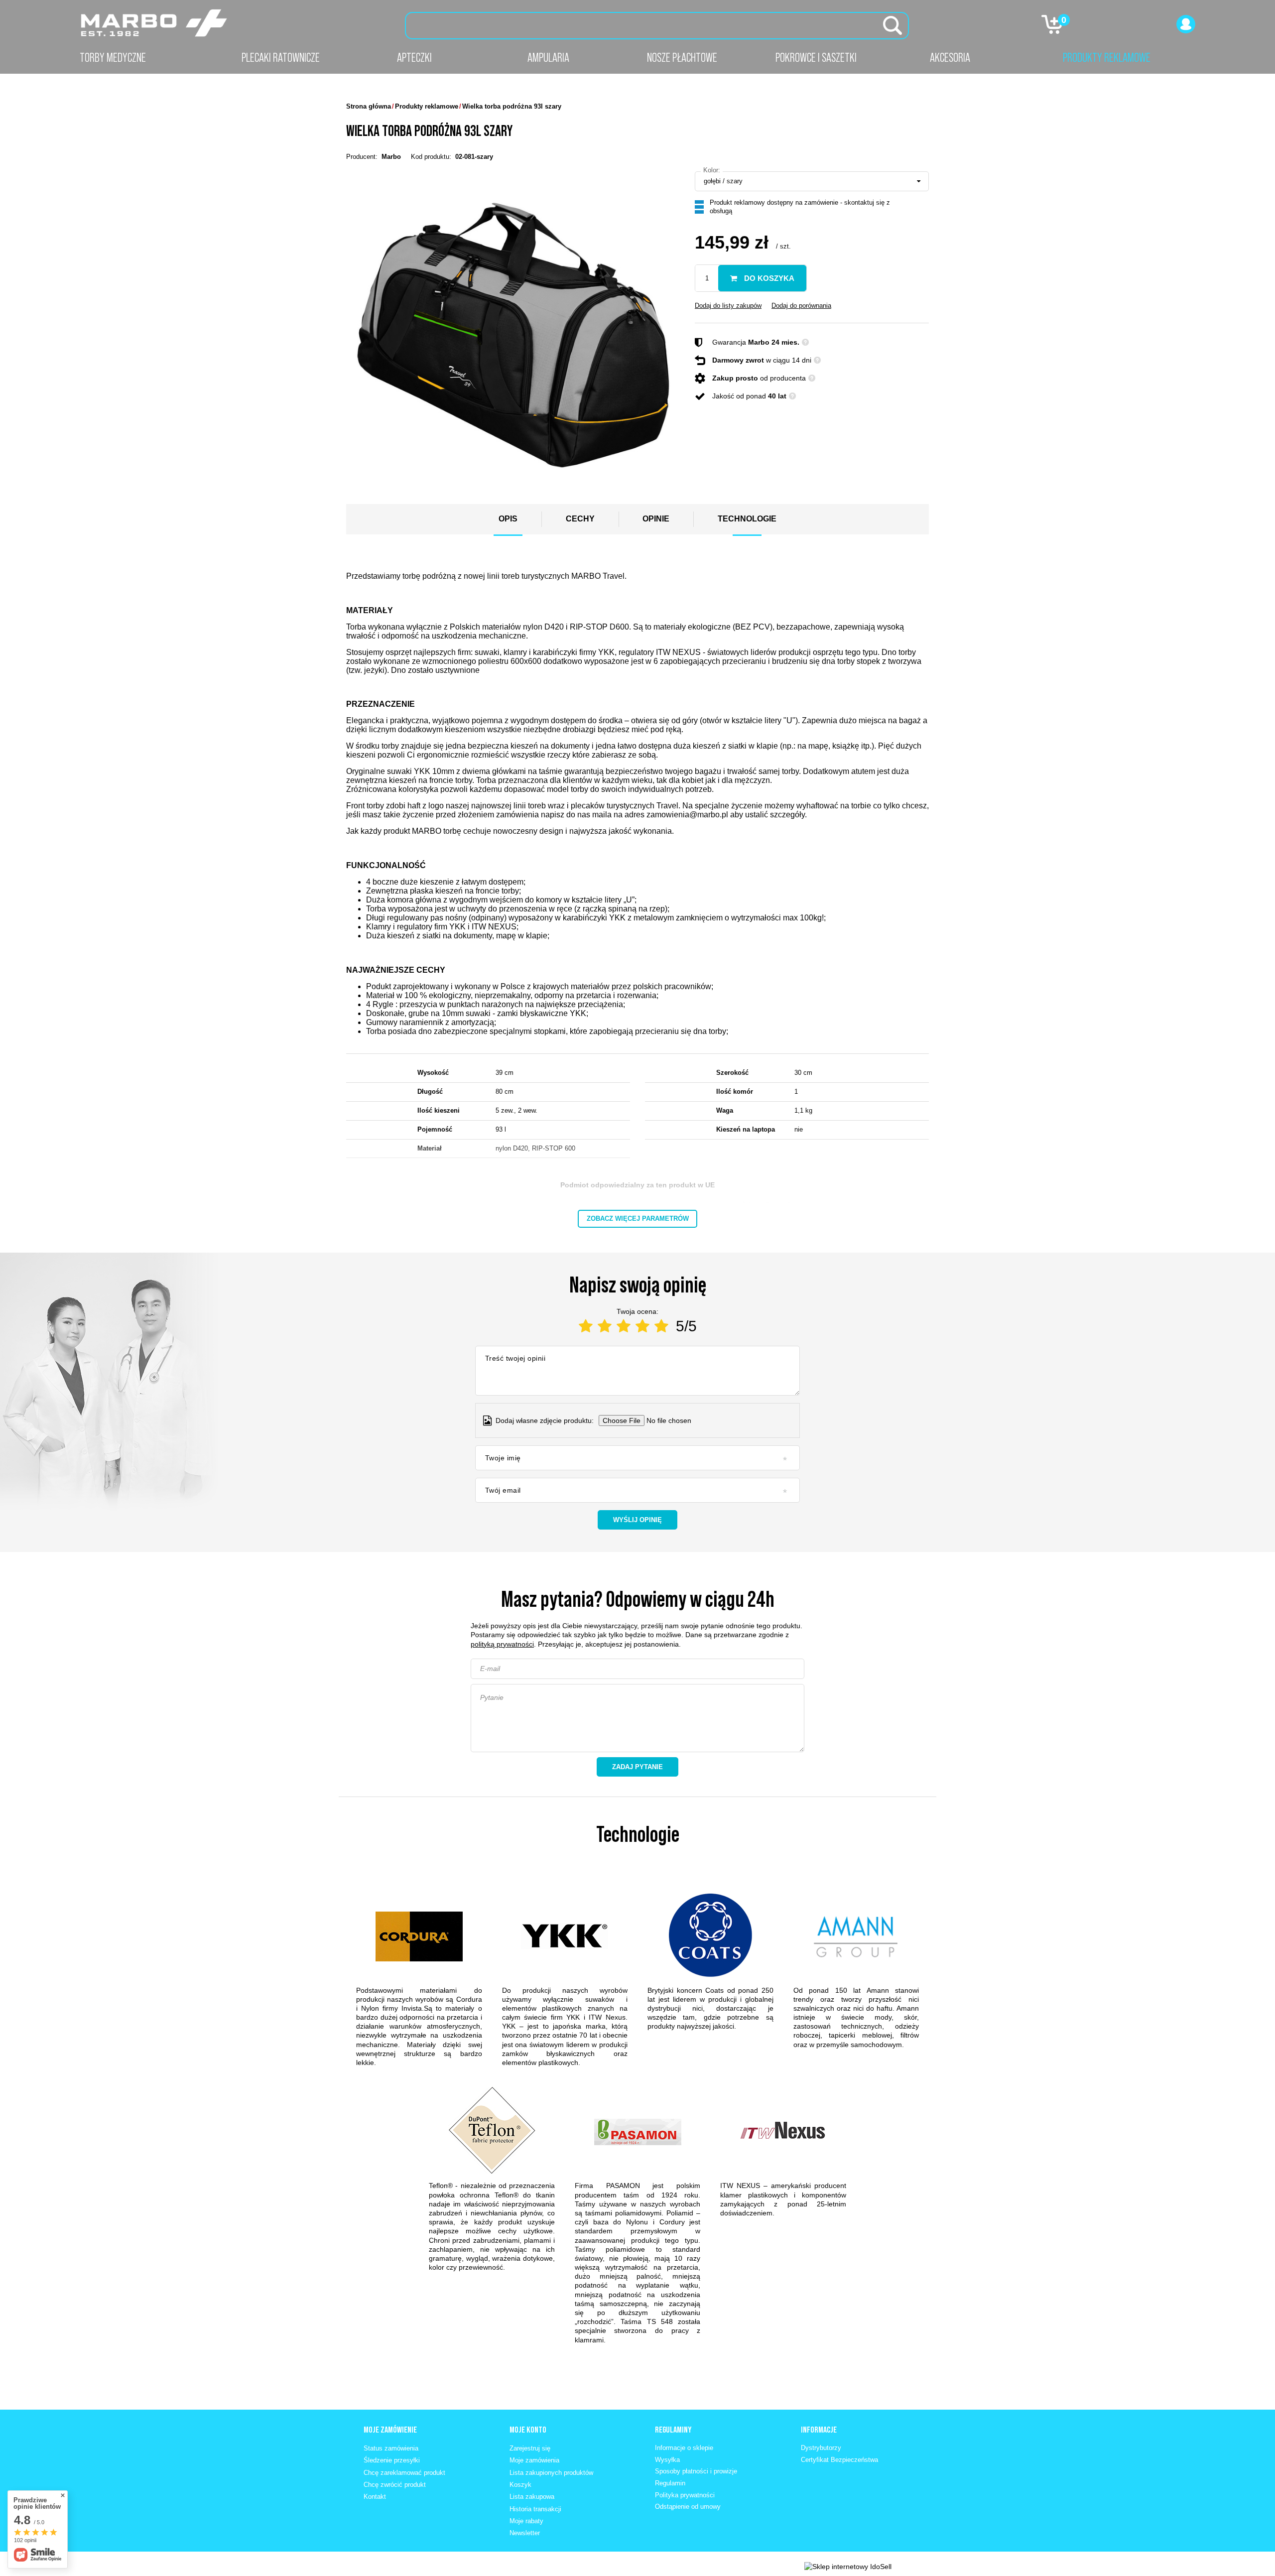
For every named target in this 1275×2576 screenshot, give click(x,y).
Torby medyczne (113, 57)
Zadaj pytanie (637, 1767)
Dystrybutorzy (821, 2448)
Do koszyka (768, 278)
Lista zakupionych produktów (551, 2473)
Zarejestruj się (530, 2448)
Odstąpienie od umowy (688, 2507)
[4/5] (642, 1326)
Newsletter (525, 2533)
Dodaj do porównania (801, 306)
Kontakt (375, 2497)
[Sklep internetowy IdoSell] (848, 2567)
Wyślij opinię (637, 1520)
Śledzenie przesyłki (392, 2460)
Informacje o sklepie (684, 2448)
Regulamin (670, 2483)
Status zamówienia (391, 2448)
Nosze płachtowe (682, 57)
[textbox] (657, 26)
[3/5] (624, 1326)
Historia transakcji (535, 2509)
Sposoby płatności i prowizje (696, 2471)
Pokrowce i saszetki (816, 57)
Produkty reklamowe (1107, 57)
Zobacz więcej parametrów (638, 1219)
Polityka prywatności (685, 2495)
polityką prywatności (502, 1644)
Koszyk (520, 2485)
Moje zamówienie (390, 2430)
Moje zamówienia (534, 2460)
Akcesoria (950, 57)
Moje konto (528, 2430)
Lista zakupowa (532, 2497)
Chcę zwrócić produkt (395, 2485)
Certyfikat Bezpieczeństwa (839, 2460)
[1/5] (586, 1326)
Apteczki (414, 57)
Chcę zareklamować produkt (404, 2473)
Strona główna (369, 106)
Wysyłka (667, 2460)
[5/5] (661, 1326)
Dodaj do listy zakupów (728, 306)
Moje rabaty (526, 2521)
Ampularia (548, 57)
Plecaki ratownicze (281, 57)
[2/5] (605, 1326)
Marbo (391, 157)
